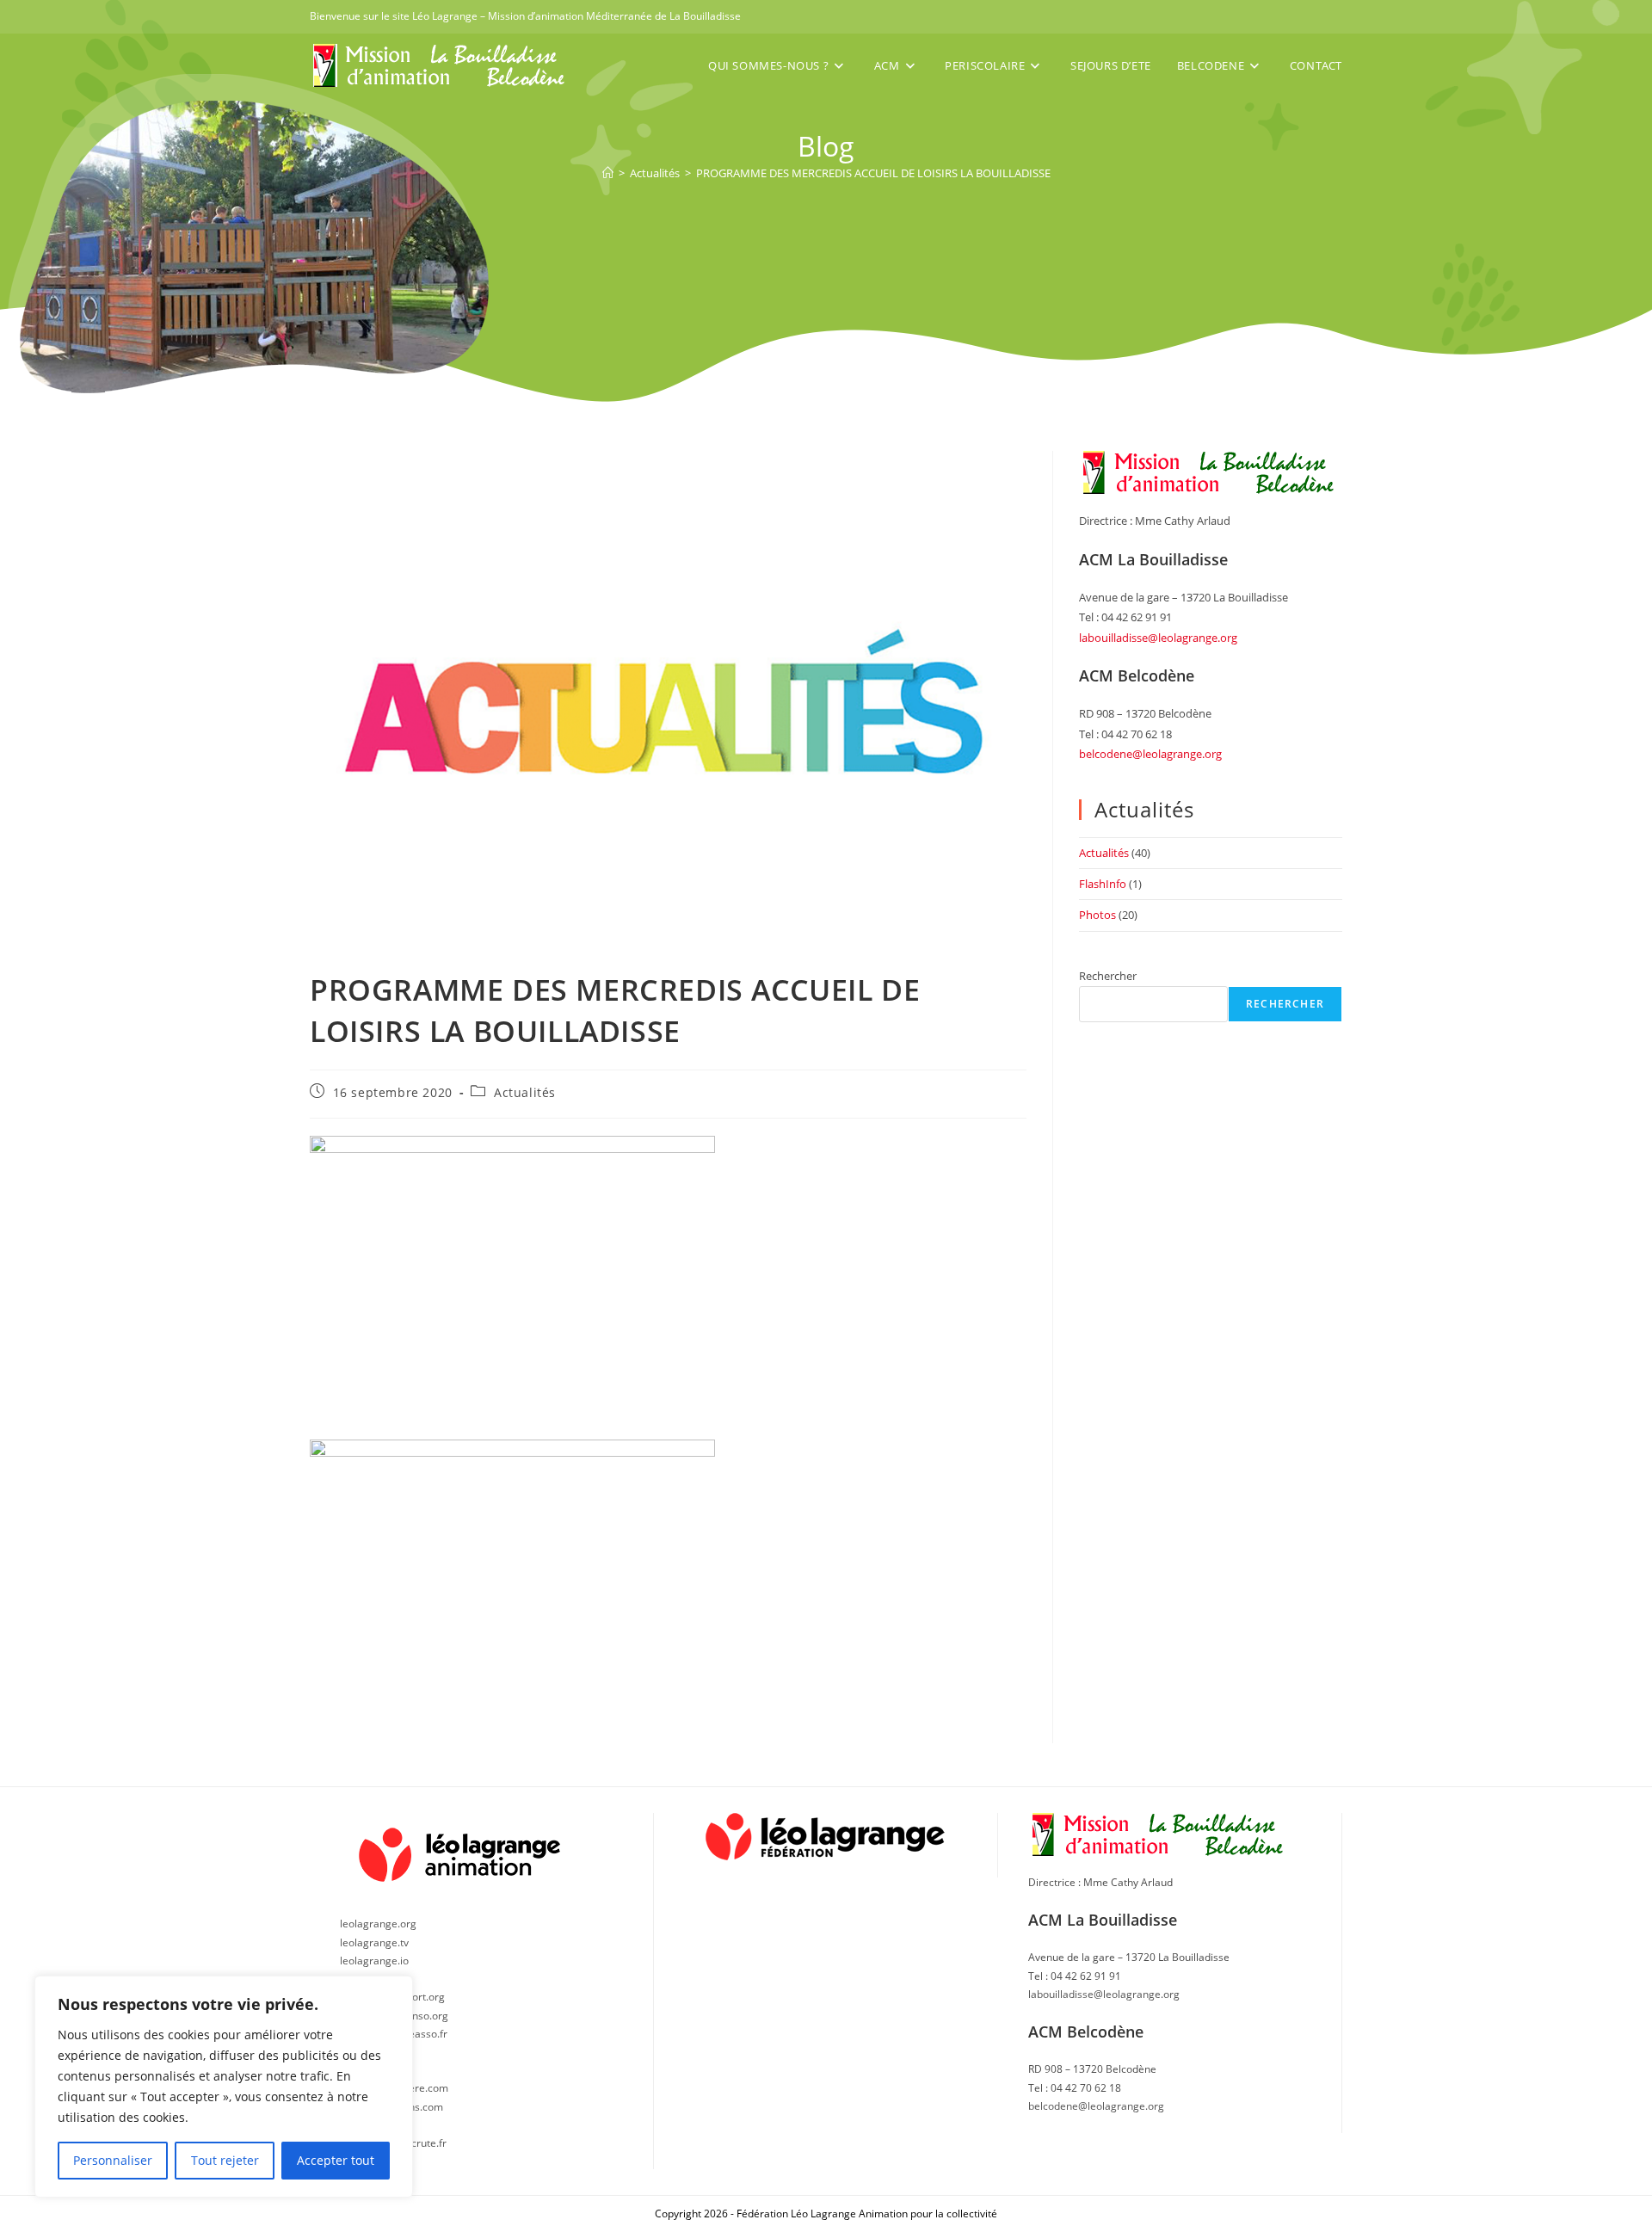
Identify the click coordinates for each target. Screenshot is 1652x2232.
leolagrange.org (378, 1924)
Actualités (525, 1092)
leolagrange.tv (374, 1942)
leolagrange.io (374, 1961)
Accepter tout (336, 2160)
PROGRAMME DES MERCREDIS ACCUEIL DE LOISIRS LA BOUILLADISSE (873, 173)
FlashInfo (1103, 884)
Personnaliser (113, 2160)
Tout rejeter (225, 2160)
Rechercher (1108, 976)
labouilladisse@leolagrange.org (1158, 638)
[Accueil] (608, 173)
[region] (224, 2087)
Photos (1097, 915)
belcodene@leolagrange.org (1150, 754)
